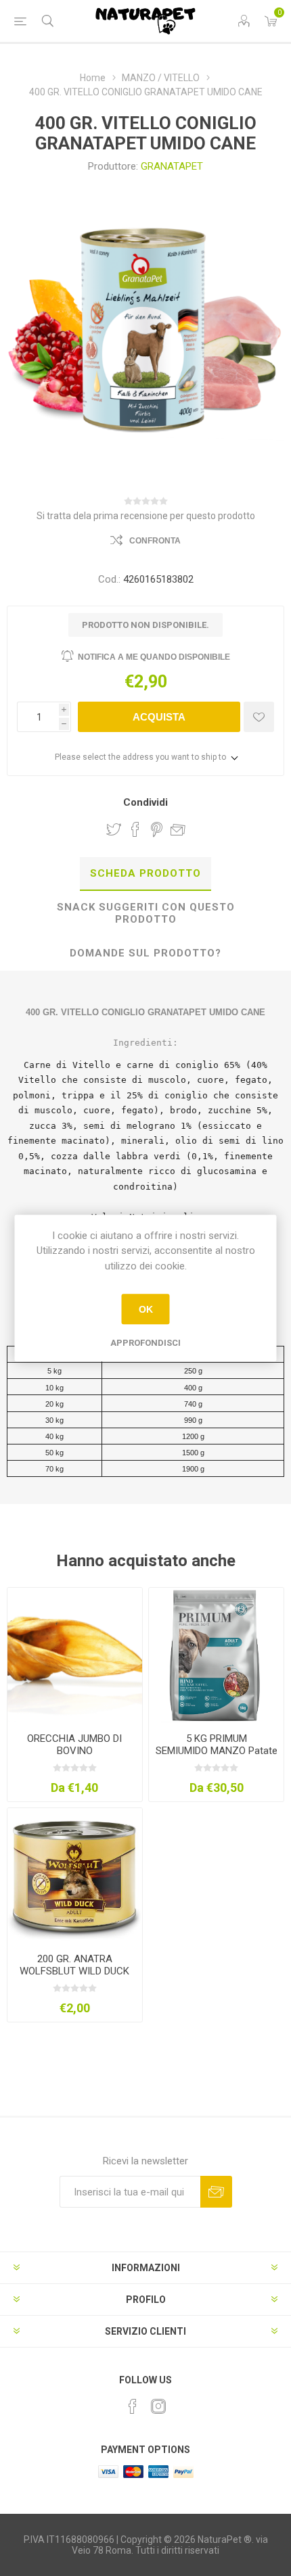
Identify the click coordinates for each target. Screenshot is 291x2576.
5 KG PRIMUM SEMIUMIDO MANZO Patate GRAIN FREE (216, 1751)
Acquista (159, 717)
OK (146, 1309)
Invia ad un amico (178, 829)
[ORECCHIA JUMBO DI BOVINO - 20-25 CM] (75, 1655)
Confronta (155, 541)
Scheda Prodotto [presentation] (145, 873)
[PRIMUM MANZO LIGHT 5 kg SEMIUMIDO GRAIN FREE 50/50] (216, 1655)
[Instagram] (158, 2406)
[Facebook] (133, 2406)
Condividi (145, 802)
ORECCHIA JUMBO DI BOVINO (74, 1745)
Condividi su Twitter (114, 829)
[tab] (145, 874)
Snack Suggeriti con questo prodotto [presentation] (146, 913)
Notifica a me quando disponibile (154, 657)
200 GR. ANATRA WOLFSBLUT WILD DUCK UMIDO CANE (74, 1971)
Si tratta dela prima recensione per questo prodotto (146, 516)
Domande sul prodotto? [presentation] (145, 953)
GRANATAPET (172, 166)
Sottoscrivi (216, 2192)
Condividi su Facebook (135, 829)
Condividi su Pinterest (157, 829)
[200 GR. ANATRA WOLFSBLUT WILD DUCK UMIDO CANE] (75, 1875)
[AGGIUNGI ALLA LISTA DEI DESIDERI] (259, 717)
